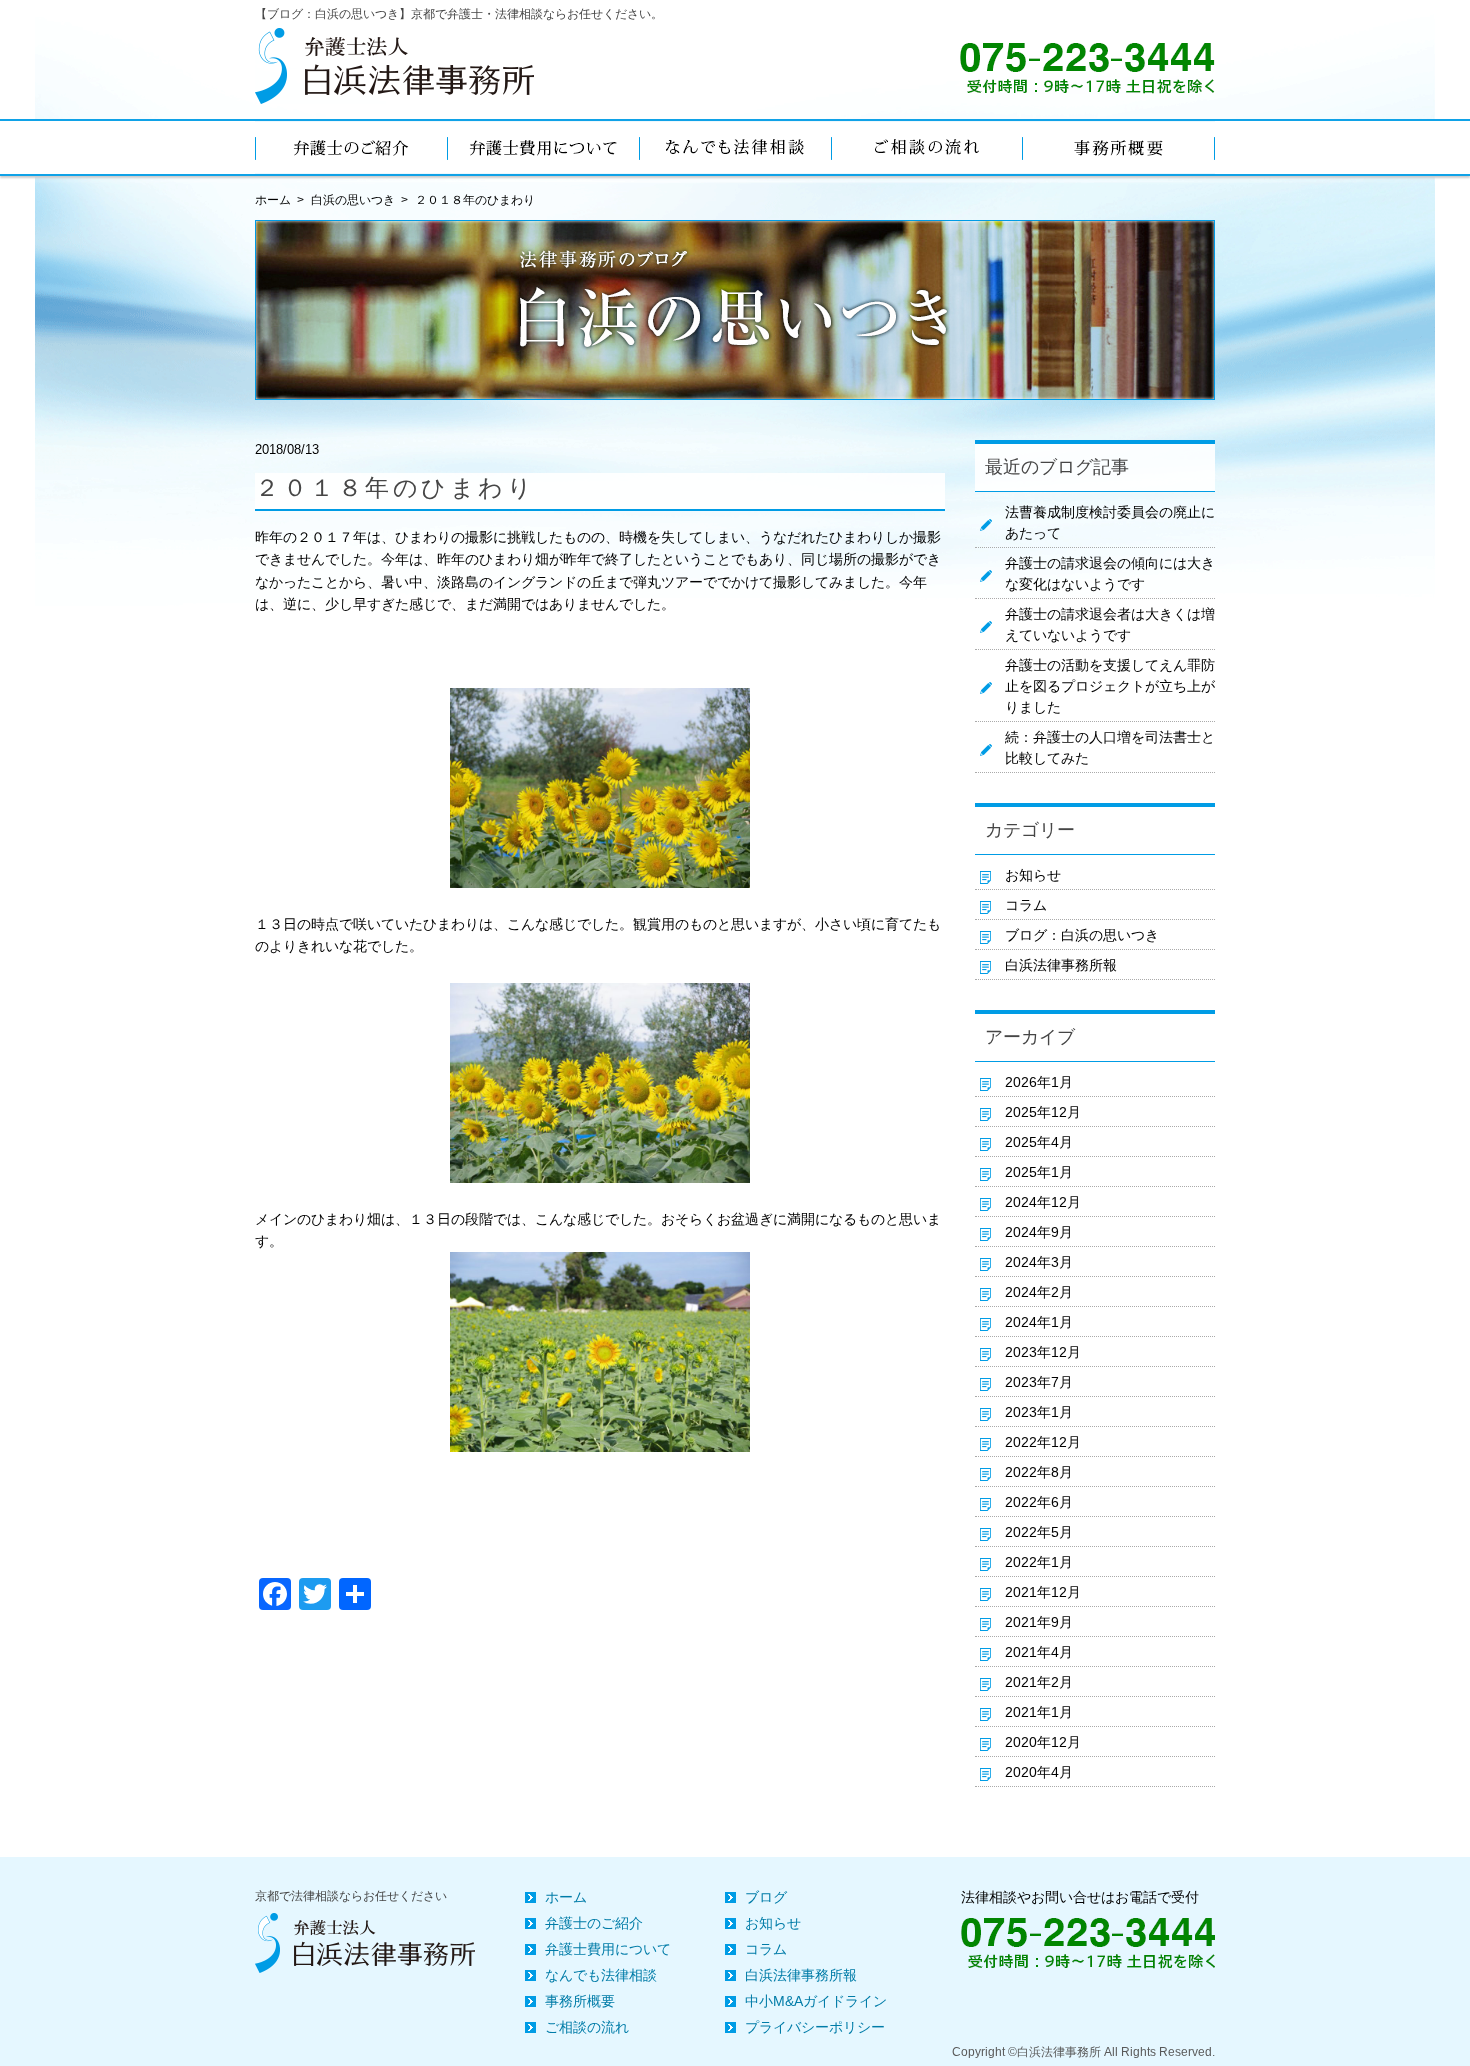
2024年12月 (1043, 1202)
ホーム (566, 1897)
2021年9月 (1039, 1622)
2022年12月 (1043, 1442)
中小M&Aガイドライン (816, 2001)
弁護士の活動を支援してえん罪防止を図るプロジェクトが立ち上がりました (1110, 686)
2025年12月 (1043, 1112)
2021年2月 (1039, 1682)
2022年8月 (1039, 1472)
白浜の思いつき (353, 200)
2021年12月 (1043, 1592)
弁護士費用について (608, 1949)
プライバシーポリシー (815, 2027)
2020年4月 (1039, 1772)
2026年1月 (1039, 1082)
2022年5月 (1039, 1532)
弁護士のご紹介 (594, 1923)
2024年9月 (1039, 1232)
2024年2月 (1039, 1292)
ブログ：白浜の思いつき (1082, 935)
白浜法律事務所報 (1061, 965)
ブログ (766, 1897)
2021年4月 (1039, 1652)
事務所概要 (580, 2001)
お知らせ (1033, 875)
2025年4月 (1039, 1142)
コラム (1026, 905)
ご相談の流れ (587, 2027)
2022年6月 (1039, 1502)
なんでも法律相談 (601, 1975)
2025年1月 (1039, 1172)
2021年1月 (1039, 1712)
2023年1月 (1039, 1412)
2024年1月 (1039, 1322)
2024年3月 (1039, 1262)
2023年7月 (1039, 1382)
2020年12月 (1043, 1742)
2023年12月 (1043, 1352)
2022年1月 (1039, 1562)
